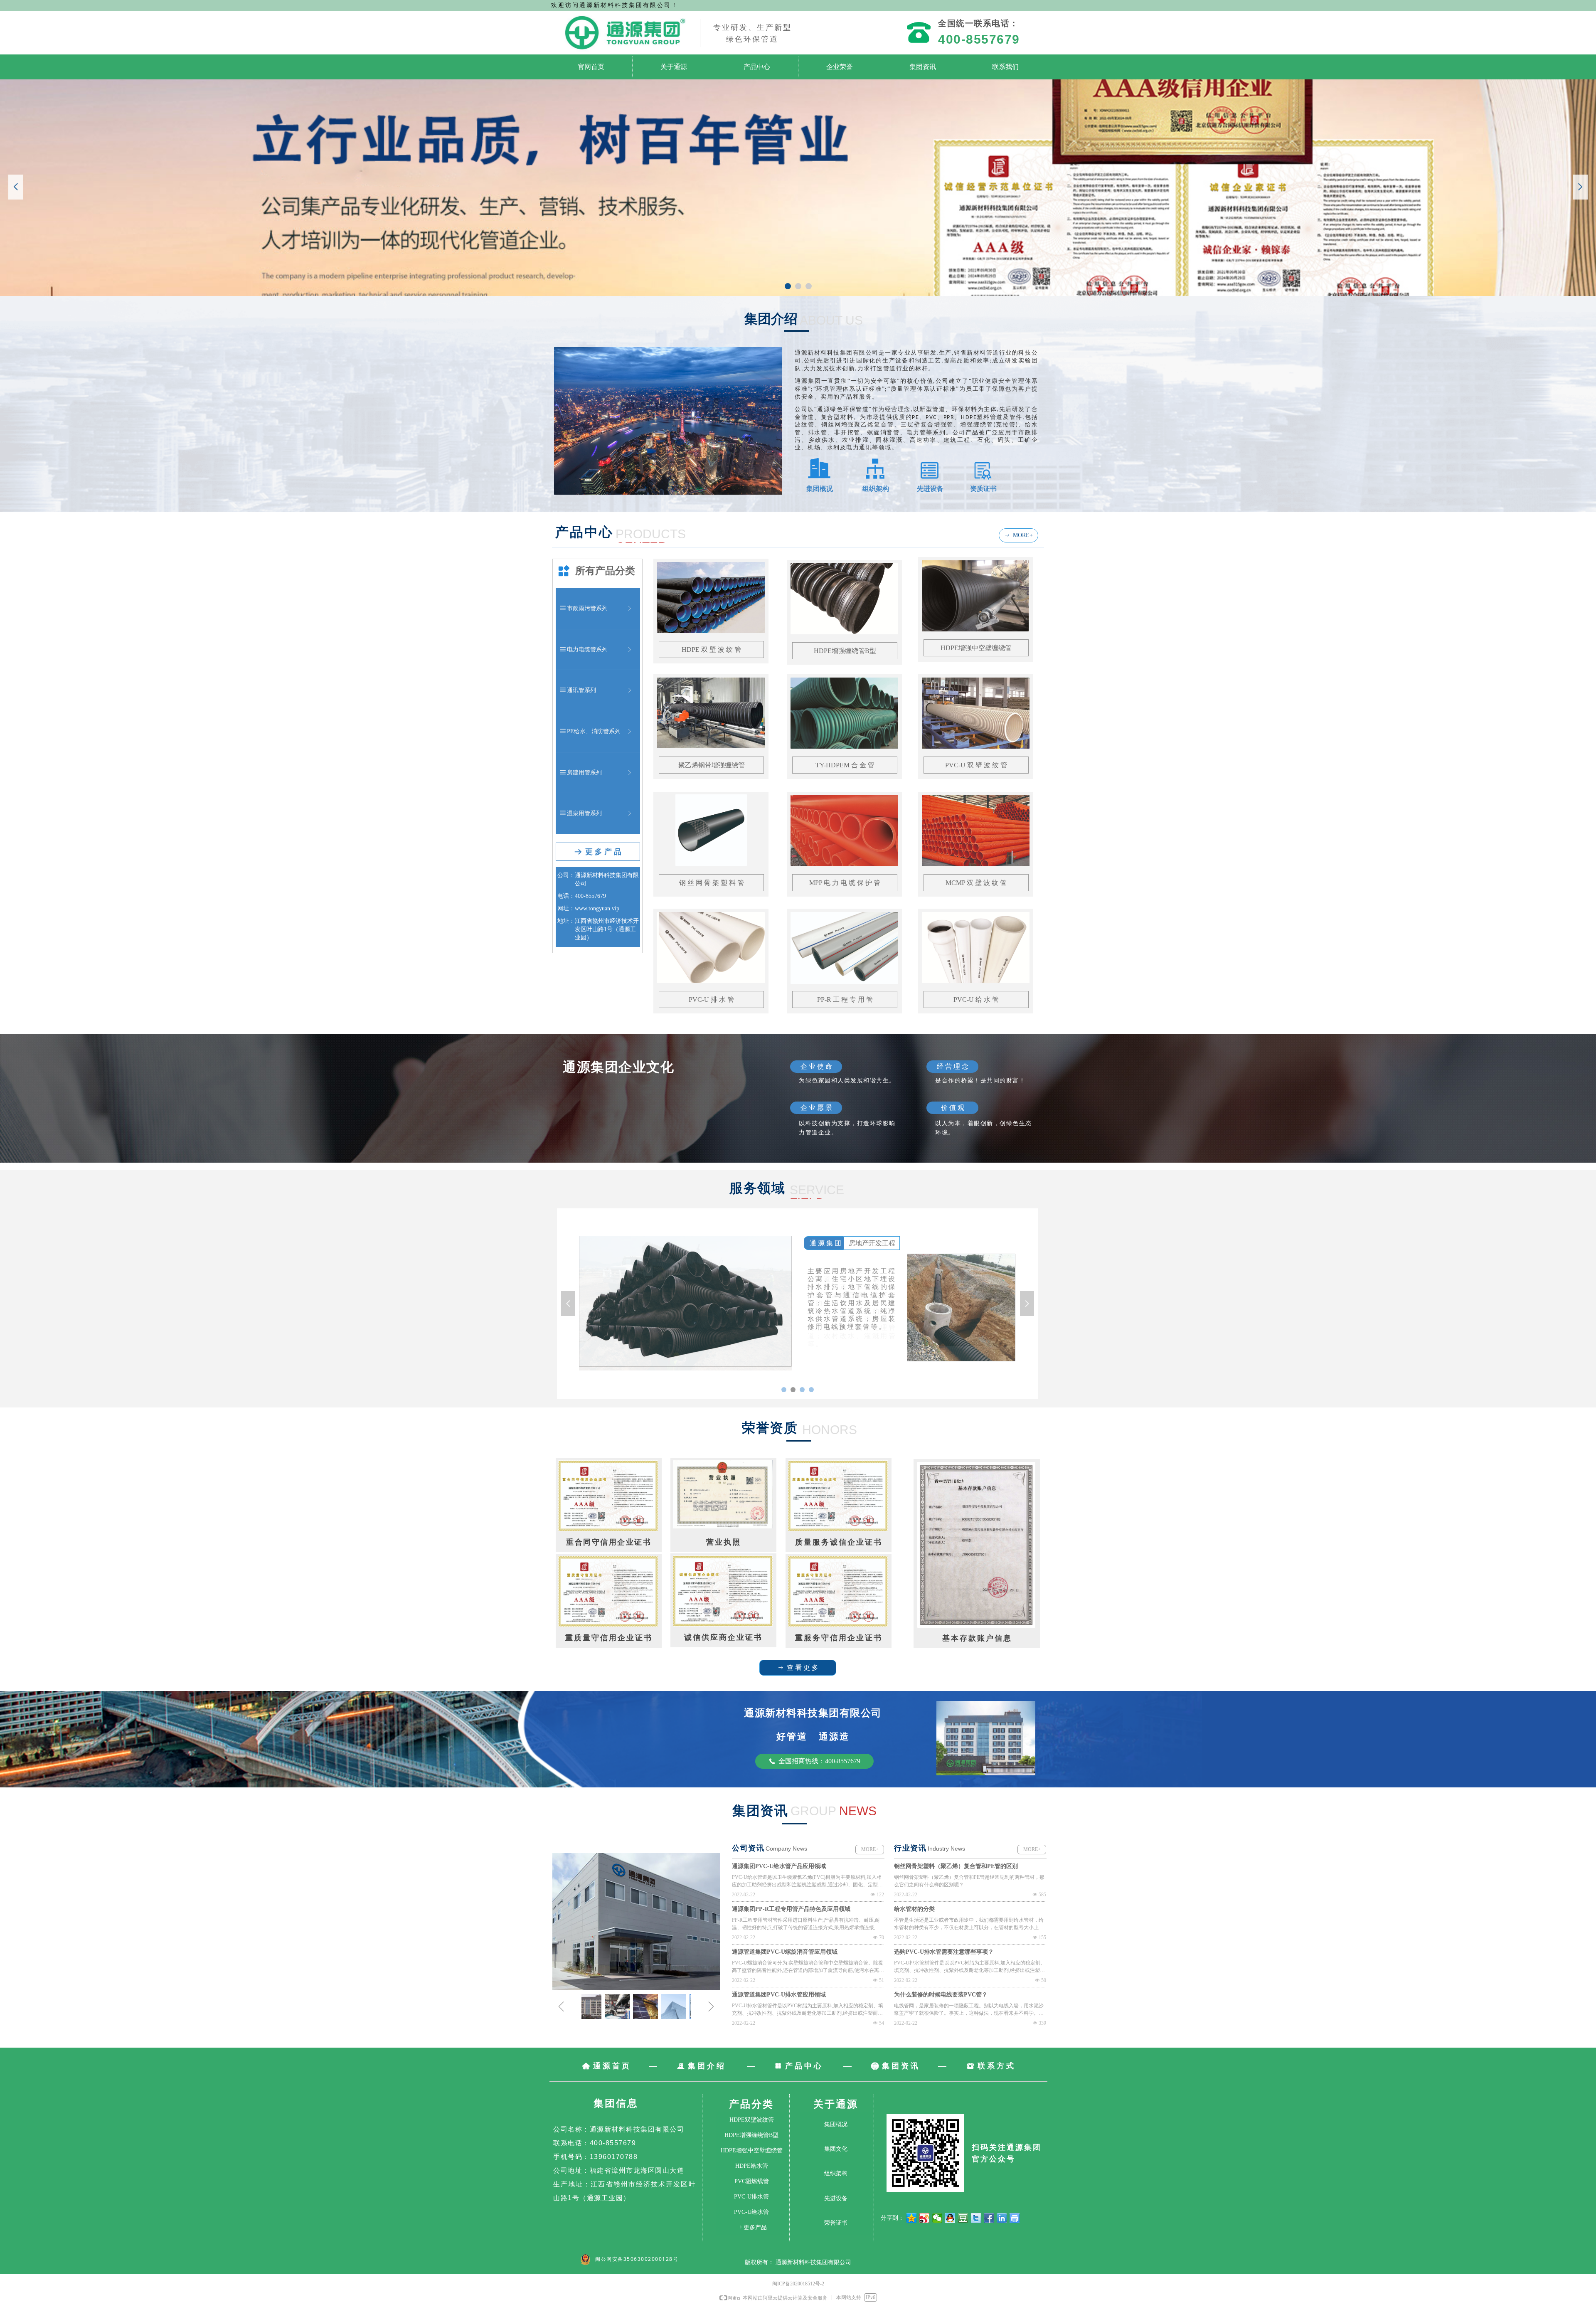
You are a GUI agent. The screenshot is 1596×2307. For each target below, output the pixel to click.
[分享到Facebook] (989, 2218)
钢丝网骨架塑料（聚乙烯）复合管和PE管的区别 (956, 1866)
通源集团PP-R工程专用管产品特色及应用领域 (791, 1909)
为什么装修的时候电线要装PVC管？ (941, 1995)
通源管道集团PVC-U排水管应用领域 (779, 1995)
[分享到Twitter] (976, 2218)
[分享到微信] (937, 2218)
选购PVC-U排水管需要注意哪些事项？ (944, 1952)
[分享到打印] (1015, 2218)
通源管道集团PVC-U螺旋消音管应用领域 (785, 1952)
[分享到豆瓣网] (963, 2218)
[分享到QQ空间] (912, 2218)
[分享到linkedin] (1002, 2218)
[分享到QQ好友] (950, 2218)
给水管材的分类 (914, 1909)
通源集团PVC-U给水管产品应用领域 (779, 1866)
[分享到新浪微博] (925, 2218)
